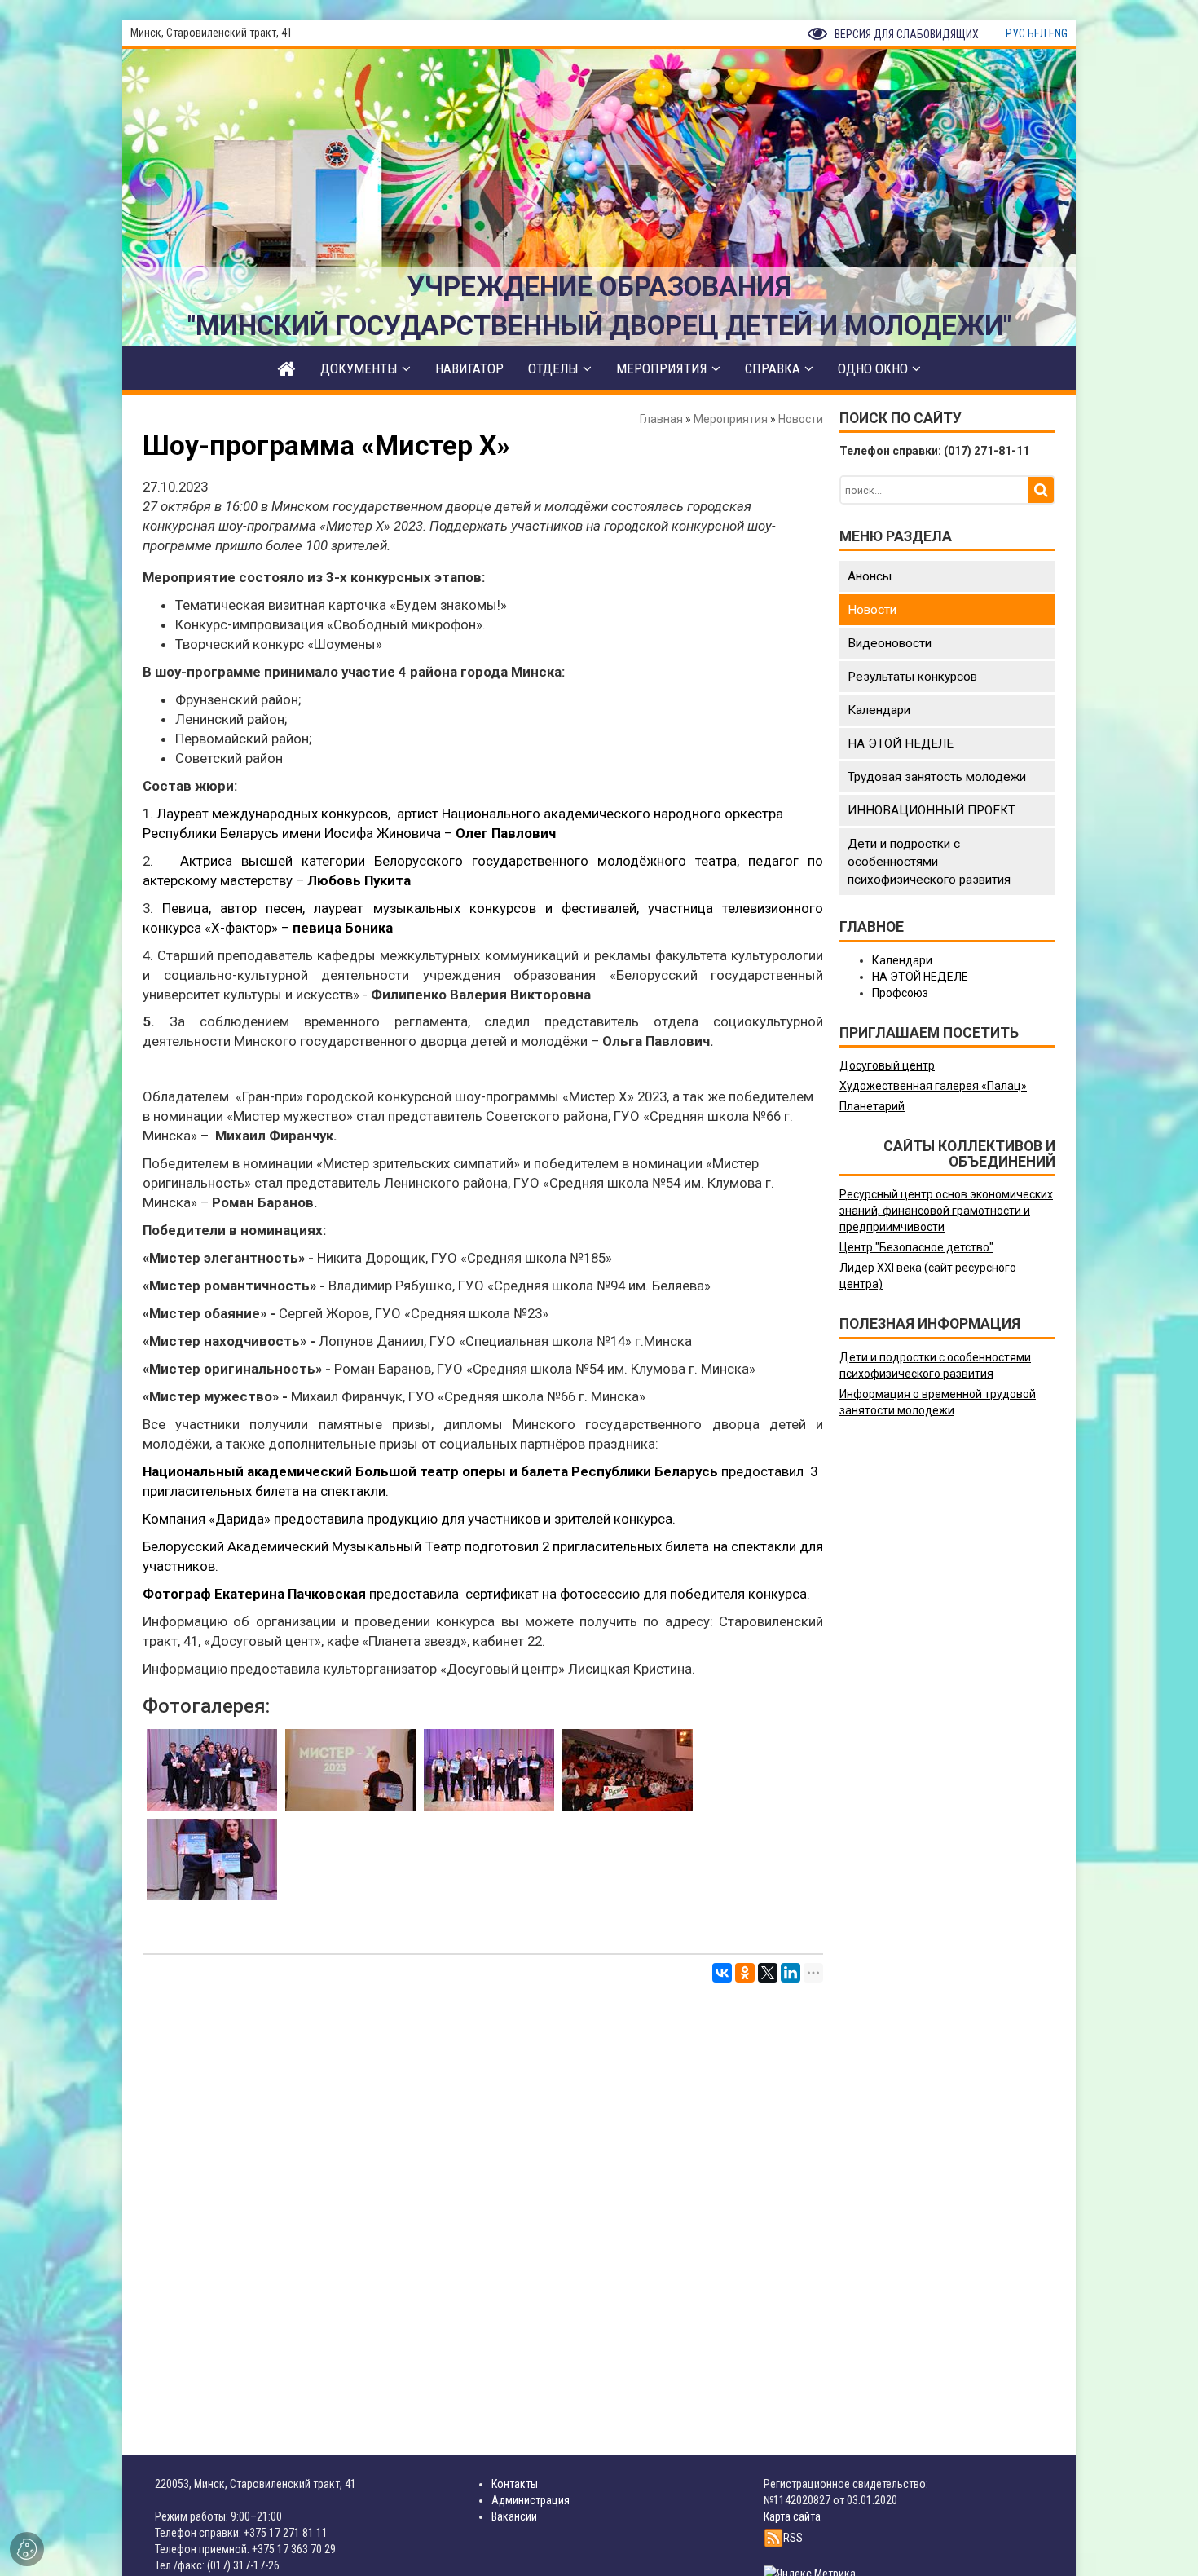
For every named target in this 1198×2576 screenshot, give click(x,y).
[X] (768, 1973)
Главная (661, 419)
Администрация (531, 2500)
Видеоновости (890, 643)
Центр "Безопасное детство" (916, 1247)
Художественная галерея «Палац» (933, 1086)
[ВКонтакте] (722, 1973)
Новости (801, 419)
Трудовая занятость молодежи (937, 777)
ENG (1058, 33)
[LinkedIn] (791, 1973)
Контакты (515, 2484)
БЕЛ (1037, 33)
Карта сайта (792, 2516)
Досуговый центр (887, 1065)
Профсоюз (900, 993)
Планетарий (872, 1106)
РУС (1015, 33)
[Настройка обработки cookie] (27, 2549)
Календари (879, 710)
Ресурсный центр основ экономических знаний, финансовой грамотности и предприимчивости (946, 1211)
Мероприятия (731, 419)
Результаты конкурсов (912, 677)
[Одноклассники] (745, 1973)
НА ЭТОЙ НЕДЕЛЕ (901, 743)
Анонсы (870, 576)
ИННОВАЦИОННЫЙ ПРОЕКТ (932, 810)
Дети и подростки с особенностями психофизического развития (929, 862)
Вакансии (514, 2516)
